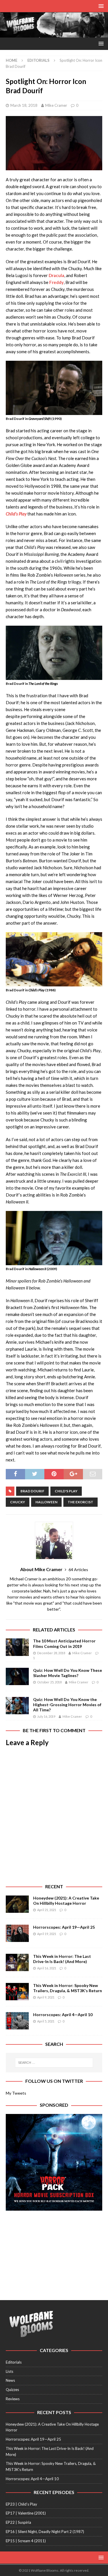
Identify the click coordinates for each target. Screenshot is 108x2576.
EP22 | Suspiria (18, 2522)
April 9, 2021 (46, 1997)
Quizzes (12, 2390)
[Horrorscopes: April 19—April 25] (17, 1933)
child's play (66, 1491)
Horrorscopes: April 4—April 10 (63, 2015)
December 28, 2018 (51, 1653)
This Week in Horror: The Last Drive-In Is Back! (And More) (62, 1959)
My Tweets (16, 2093)
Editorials (14, 2362)
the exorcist (80, 1502)
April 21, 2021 (47, 1910)
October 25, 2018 (49, 1682)
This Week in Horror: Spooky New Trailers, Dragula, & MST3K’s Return (68, 1988)
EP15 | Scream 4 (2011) (26, 2541)
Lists (10, 2371)
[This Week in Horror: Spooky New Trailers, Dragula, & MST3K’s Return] (17, 1992)
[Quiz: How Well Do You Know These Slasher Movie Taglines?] (17, 1676)
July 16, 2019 (46, 1716)
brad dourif (32, 1491)
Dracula (56, 275)
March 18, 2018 (24, 105)
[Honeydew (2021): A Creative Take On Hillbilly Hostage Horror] (17, 1904)
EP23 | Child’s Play (21, 2504)
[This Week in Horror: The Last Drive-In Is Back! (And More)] (17, 1962)
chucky (18, 1502)
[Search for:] (54, 2063)
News (10, 2380)
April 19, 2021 (47, 1934)
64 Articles (78, 1570)
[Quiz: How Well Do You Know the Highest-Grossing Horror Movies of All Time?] (17, 1706)
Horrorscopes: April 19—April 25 (64, 1927)
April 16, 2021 (47, 1968)
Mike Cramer (56, 105)
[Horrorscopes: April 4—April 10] (17, 2021)
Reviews (13, 2399)
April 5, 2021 (46, 2021)
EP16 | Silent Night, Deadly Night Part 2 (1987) (45, 2532)
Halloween (46, 1502)
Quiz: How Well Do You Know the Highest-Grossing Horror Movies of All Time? (67, 1705)
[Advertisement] (54, 2252)
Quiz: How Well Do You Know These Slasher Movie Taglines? (68, 1673)
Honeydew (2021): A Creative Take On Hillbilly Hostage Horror (66, 1901)
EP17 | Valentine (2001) (26, 2513)
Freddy (56, 282)
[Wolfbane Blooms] (54, 34)
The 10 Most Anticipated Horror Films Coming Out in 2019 (64, 1643)
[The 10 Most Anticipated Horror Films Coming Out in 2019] (17, 1647)
